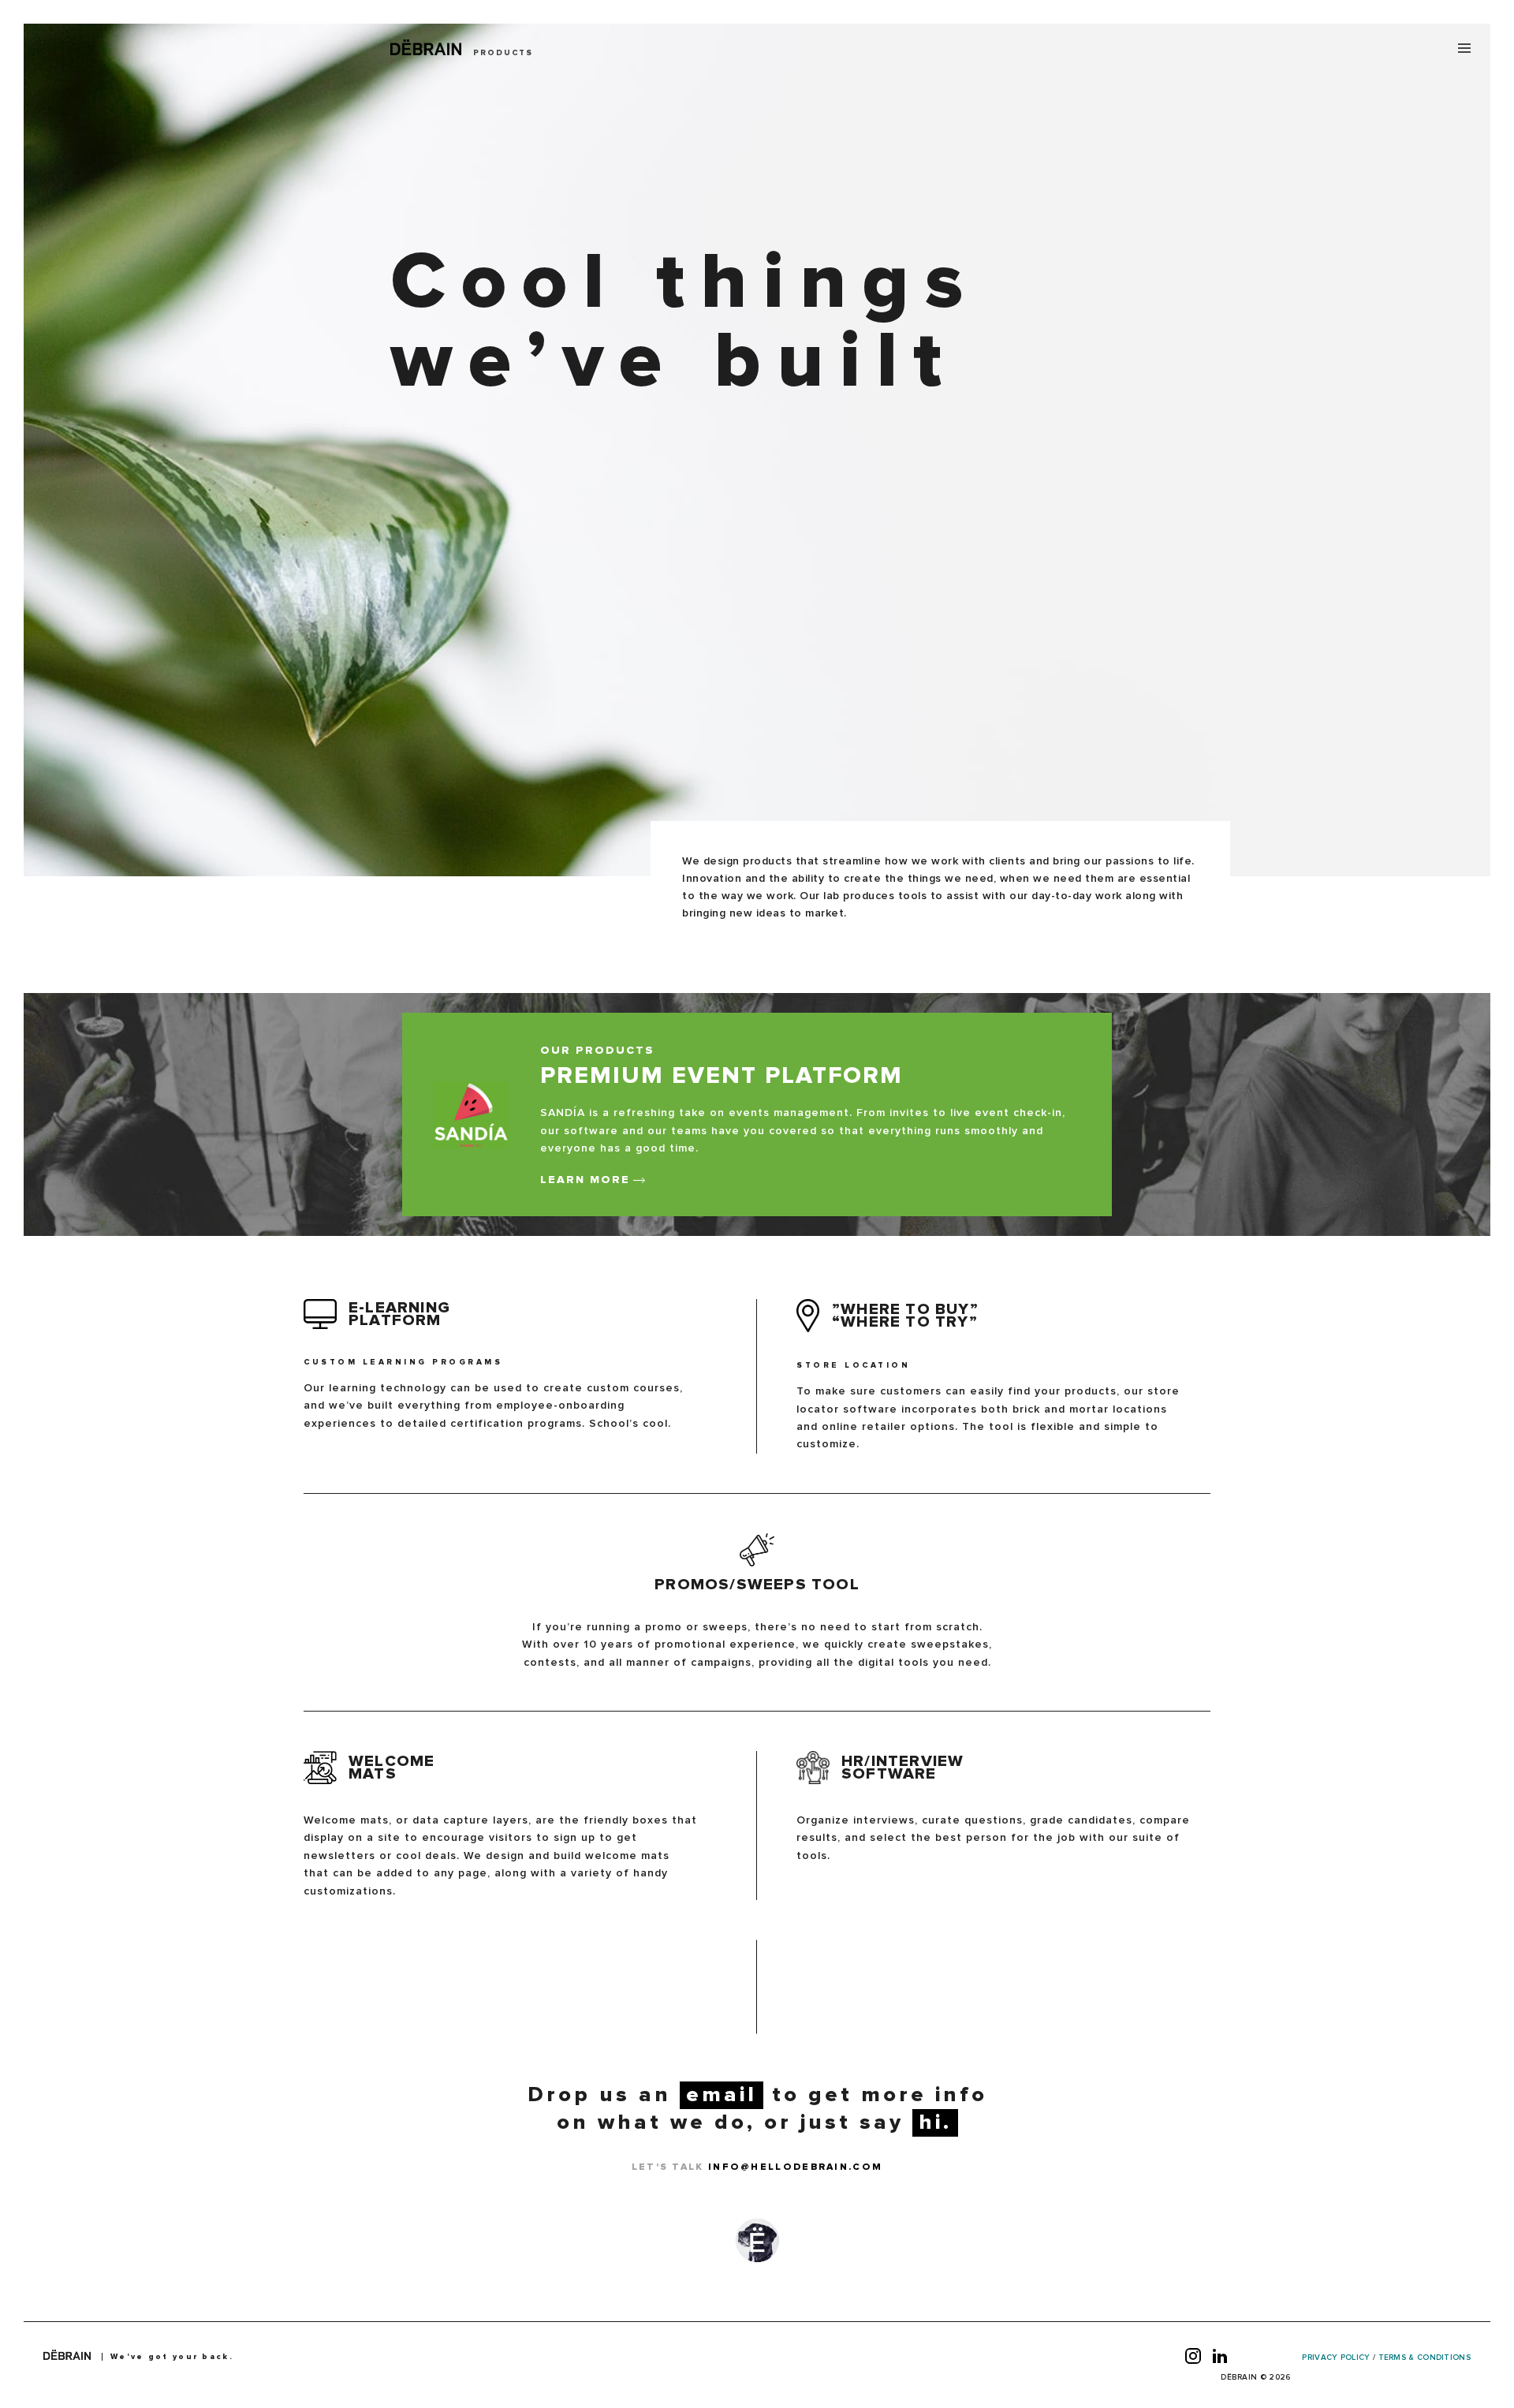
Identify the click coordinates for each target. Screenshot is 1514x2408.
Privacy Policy (1336, 2358)
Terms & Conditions (1425, 2358)
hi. (935, 2123)
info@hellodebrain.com (795, 2167)
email (722, 2095)
